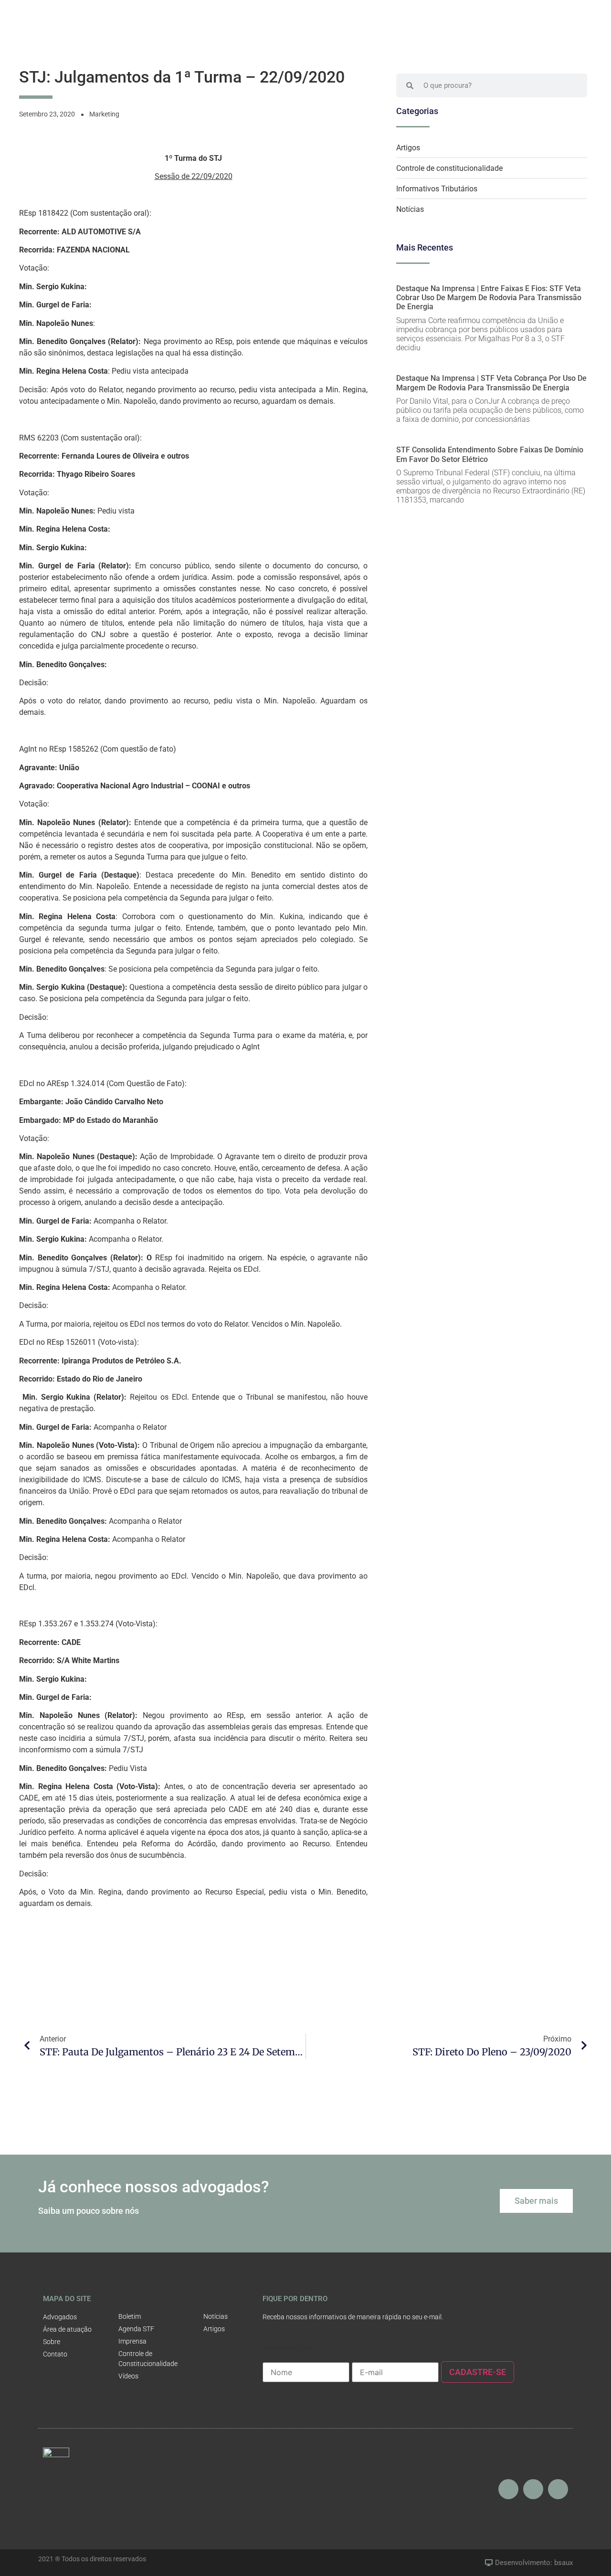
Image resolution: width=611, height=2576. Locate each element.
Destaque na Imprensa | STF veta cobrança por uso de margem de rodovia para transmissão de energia (491, 383)
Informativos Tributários (437, 189)
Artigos (408, 148)
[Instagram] (508, 2489)
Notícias (410, 209)
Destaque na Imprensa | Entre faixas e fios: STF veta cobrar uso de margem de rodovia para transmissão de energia (489, 298)
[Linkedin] (558, 2489)
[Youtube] (533, 2489)
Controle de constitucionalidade (449, 168)
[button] (536, 2201)
